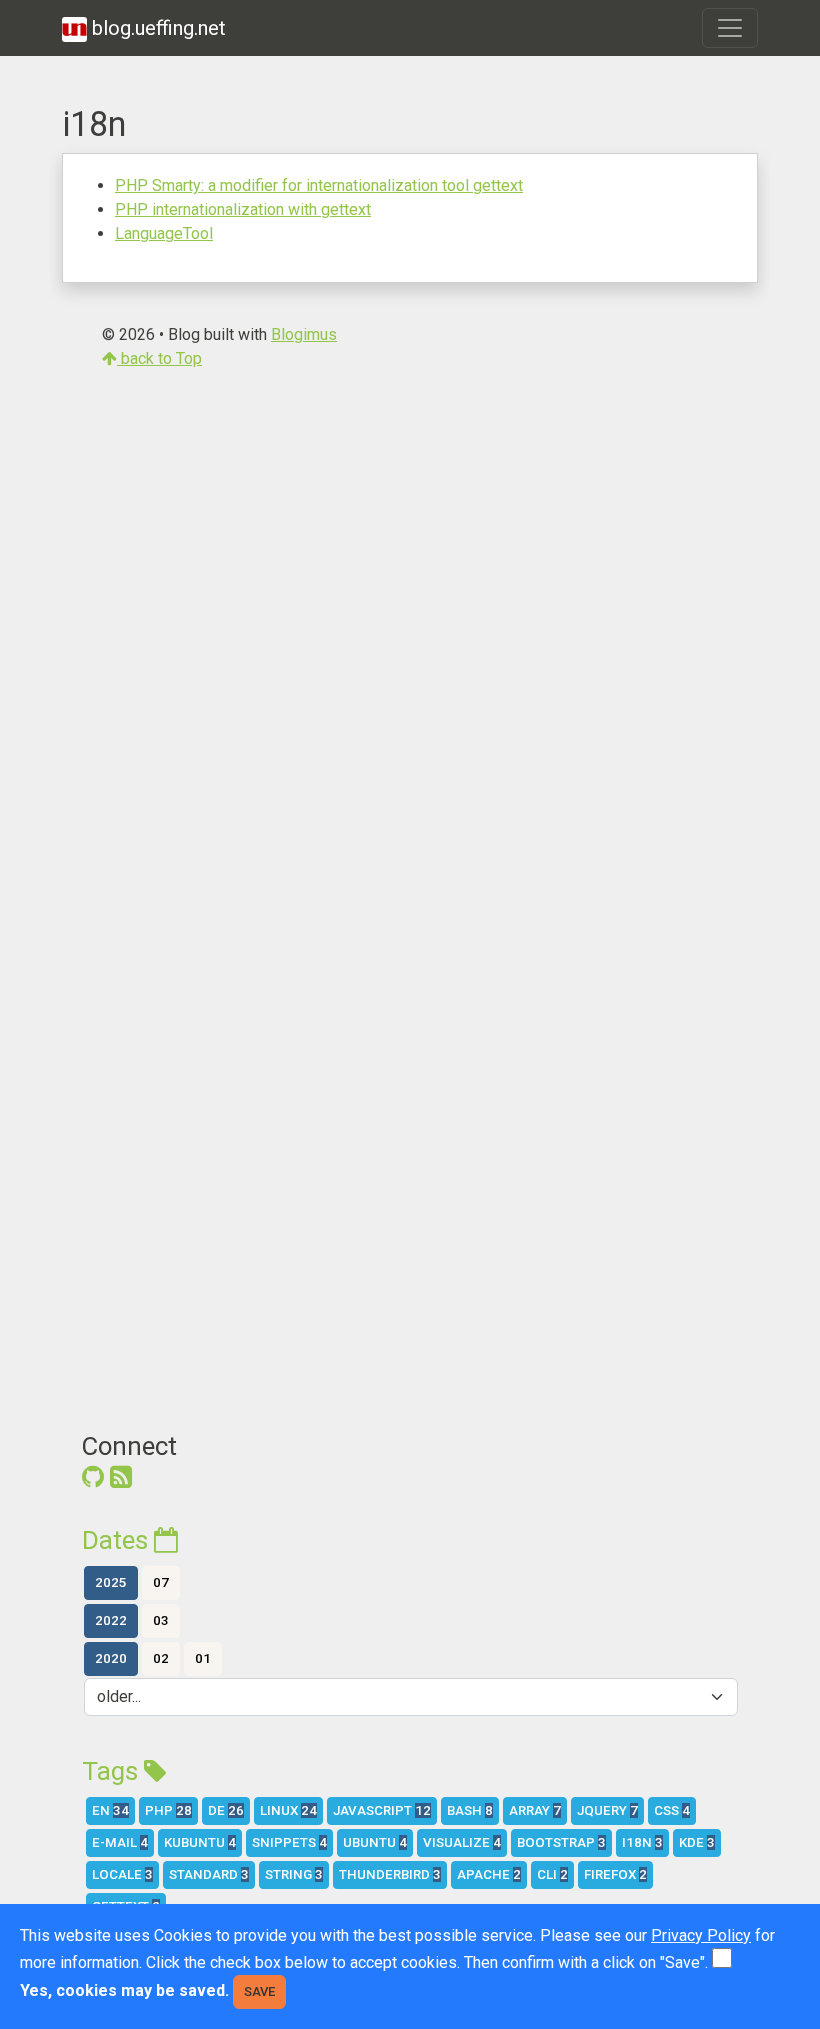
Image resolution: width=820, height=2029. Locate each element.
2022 (111, 1620)
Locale (122, 1874)
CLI (552, 1874)
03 (161, 1620)
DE (226, 1810)
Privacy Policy (701, 1935)
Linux (288, 1810)
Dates (118, 1540)
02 (161, 1658)
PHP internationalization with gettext (243, 209)
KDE (697, 1842)
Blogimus (304, 334)
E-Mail (120, 1842)
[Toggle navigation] (730, 28)
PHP (168, 1810)
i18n (642, 1842)
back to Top (159, 358)
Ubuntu (375, 1842)
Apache (489, 1874)
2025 (111, 1582)
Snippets (289, 1842)
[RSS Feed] (121, 1477)
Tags (113, 1771)
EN (110, 1810)
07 (161, 1582)
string (294, 1874)
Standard (209, 1874)
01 (203, 1658)
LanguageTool (164, 233)
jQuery (607, 1810)
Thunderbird (390, 1874)
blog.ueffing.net (156, 28)
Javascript (382, 1810)
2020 (111, 1658)
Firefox (615, 1874)
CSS (672, 1810)
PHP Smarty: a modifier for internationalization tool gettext (319, 185)
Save (259, 1991)
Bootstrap (561, 1842)
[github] (93, 1477)
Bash (470, 1810)
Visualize (462, 1842)
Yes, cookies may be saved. (124, 1990)
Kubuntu (200, 1842)
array (535, 1810)
